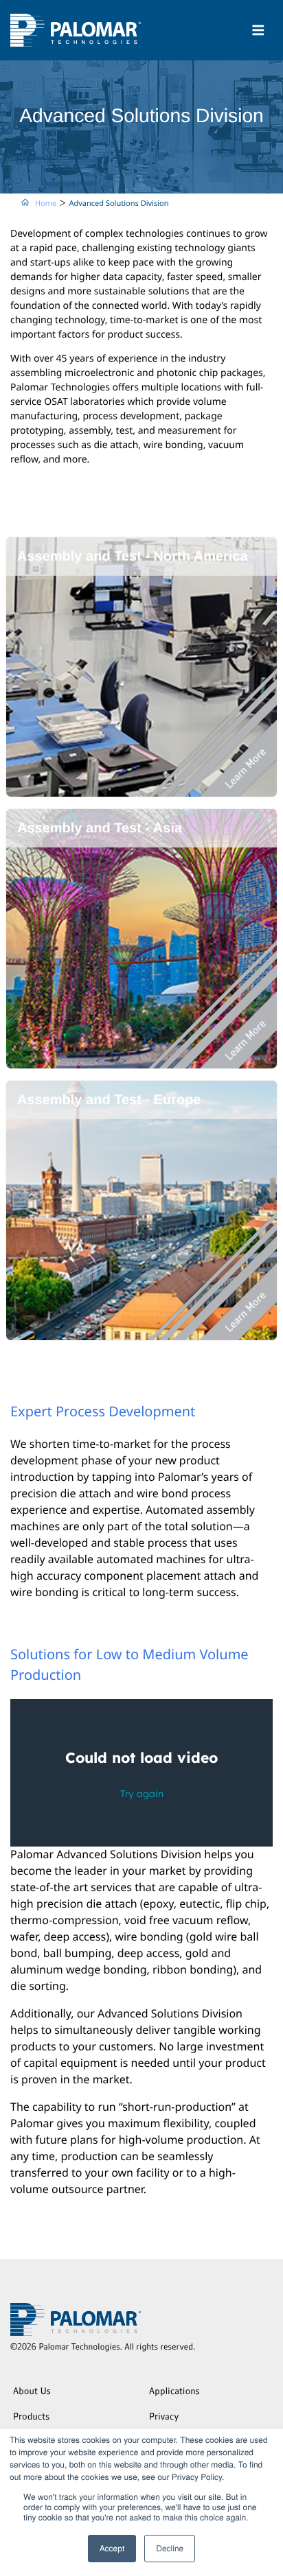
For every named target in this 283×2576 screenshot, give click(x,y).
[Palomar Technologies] (76, 30)
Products (31, 2418)
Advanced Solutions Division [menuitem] (118, 203)
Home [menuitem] (46, 203)
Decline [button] (170, 2548)
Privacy (164, 2418)
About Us (32, 2392)
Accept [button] (112, 2548)
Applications (174, 2392)
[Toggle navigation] (258, 30)
